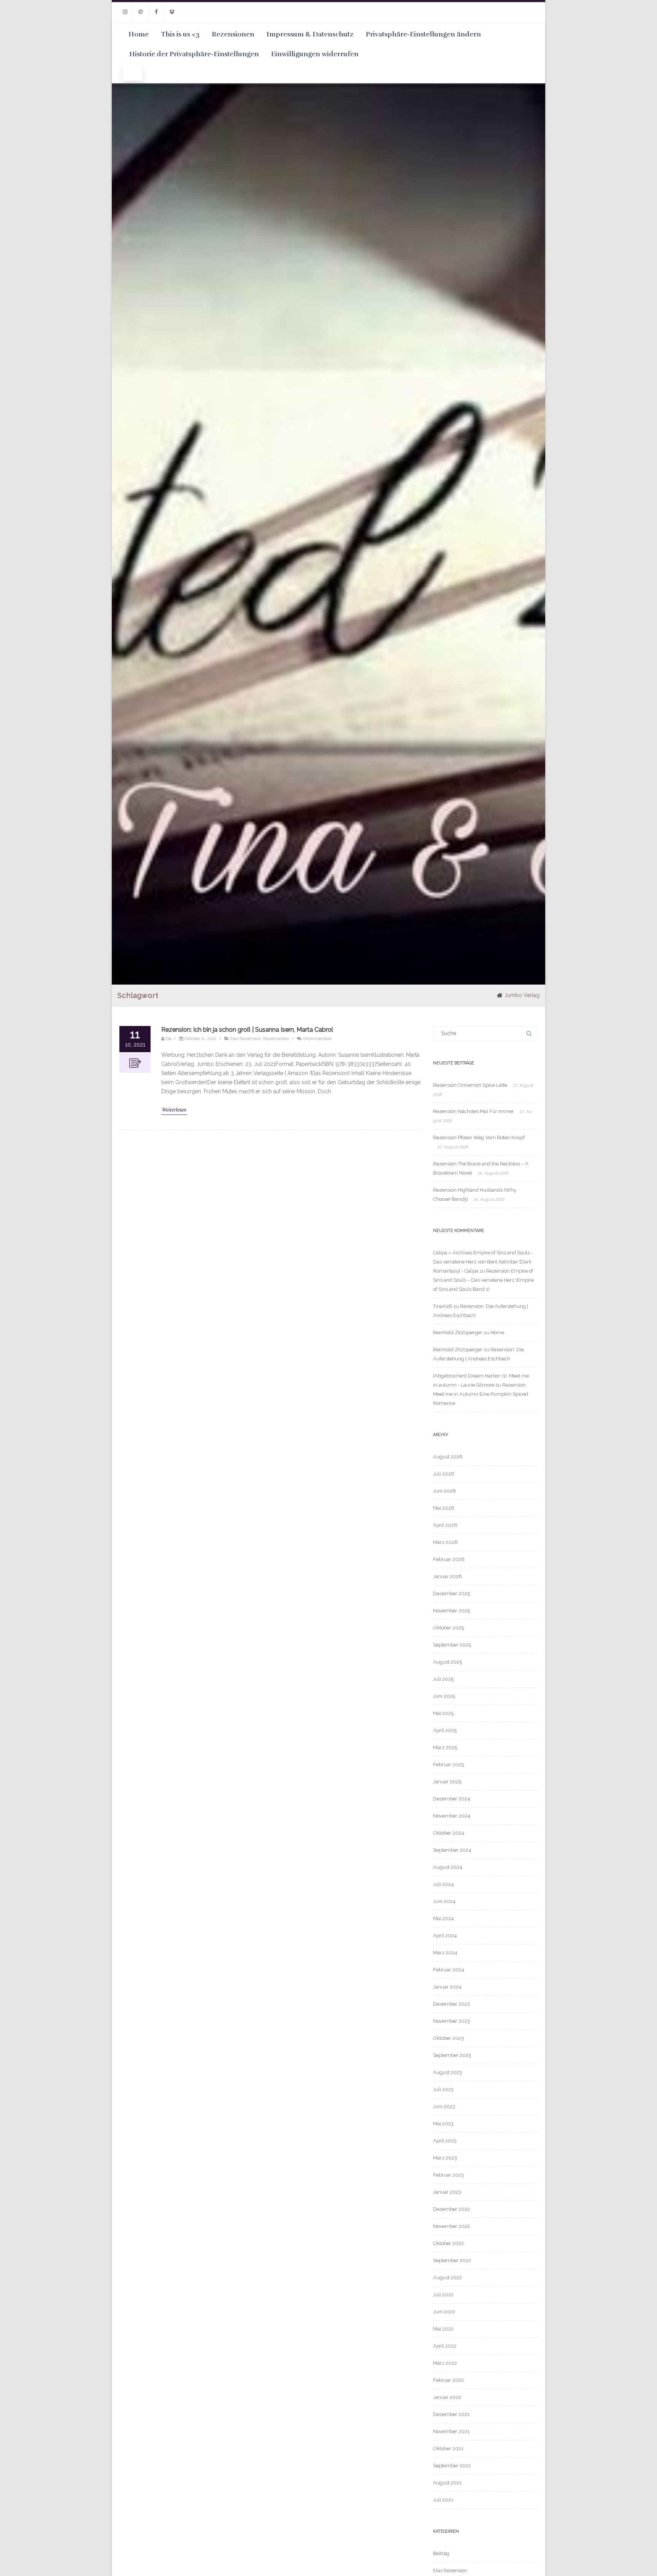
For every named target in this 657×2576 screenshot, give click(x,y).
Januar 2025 (447, 1782)
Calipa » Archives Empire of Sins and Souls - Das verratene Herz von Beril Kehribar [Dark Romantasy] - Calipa (483, 1262)
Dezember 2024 (452, 1799)
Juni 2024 (444, 1901)
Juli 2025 (443, 1679)
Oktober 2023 (448, 2038)
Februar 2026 (449, 1559)
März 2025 (445, 1747)
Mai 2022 (443, 2329)
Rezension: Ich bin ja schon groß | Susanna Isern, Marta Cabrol (247, 1030)
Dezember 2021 (451, 2414)
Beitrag (441, 2553)
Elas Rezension (245, 1039)
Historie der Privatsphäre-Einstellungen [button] (194, 54)
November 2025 (451, 1611)
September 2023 (452, 2055)
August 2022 (448, 2278)
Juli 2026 (444, 1474)
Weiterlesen (174, 1110)
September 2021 (452, 2466)
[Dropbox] (172, 12)
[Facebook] (156, 12)
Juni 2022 (444, 2312)
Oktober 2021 (448, 2449)
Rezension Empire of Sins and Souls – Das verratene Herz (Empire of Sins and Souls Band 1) (483, 1280)
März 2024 (445, 1953)
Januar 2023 (447, 2192)
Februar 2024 (449, 1970)
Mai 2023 (443, 2124)
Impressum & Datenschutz (310, 34)
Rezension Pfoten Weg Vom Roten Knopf (479, 1138)
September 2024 (452, 1850)
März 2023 (445, 2158)
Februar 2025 (448, 1765)
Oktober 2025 (448, 1628)
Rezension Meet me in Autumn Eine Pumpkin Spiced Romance (481, 1394)
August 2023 (448, 2072)
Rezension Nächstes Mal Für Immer (474, 1111)
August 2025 (448, 1662)
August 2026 (448, 1457)
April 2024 (445, 1936)
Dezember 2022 (451, 2209)
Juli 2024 (444, 1884)
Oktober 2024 (449, 1833)
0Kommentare (317, 1039)
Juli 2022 (443, 2295)
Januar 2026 (448, 1576)
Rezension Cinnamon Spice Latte (470, 1085)
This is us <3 (180, 34)
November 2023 (451, 2021)
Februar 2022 (448, 2380)
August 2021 (447, 2483)
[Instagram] (125, 12)
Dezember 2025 (451, 1594)
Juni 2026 (444, 1491)
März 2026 (445, 1542)
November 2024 (452, 1816)
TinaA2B (443, 1306)
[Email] (141, 12)
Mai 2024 (444, 1918)
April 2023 (445, 2141)
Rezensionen (233, 34)
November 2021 (451, 2431)
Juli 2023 (443, 2089)
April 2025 (445, 1730)
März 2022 (445, 2363)
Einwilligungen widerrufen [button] (315, 54)
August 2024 (448, 1867)
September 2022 (452, 2260)
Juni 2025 (444, 1696)
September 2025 (452, 1645)
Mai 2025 (443, 1713)
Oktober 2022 (448, 2243)
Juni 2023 (444, 2107)
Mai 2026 (444, 1508)
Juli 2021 (443, 2500)
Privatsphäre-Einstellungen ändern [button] (423, 34)
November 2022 (451, 2226)
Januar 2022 (447, 2397)
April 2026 (445, 1525)
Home (139, 34)
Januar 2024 (447, 1987)
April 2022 (445, 2346)
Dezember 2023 (451, 2004)
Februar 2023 (448, 2175)
